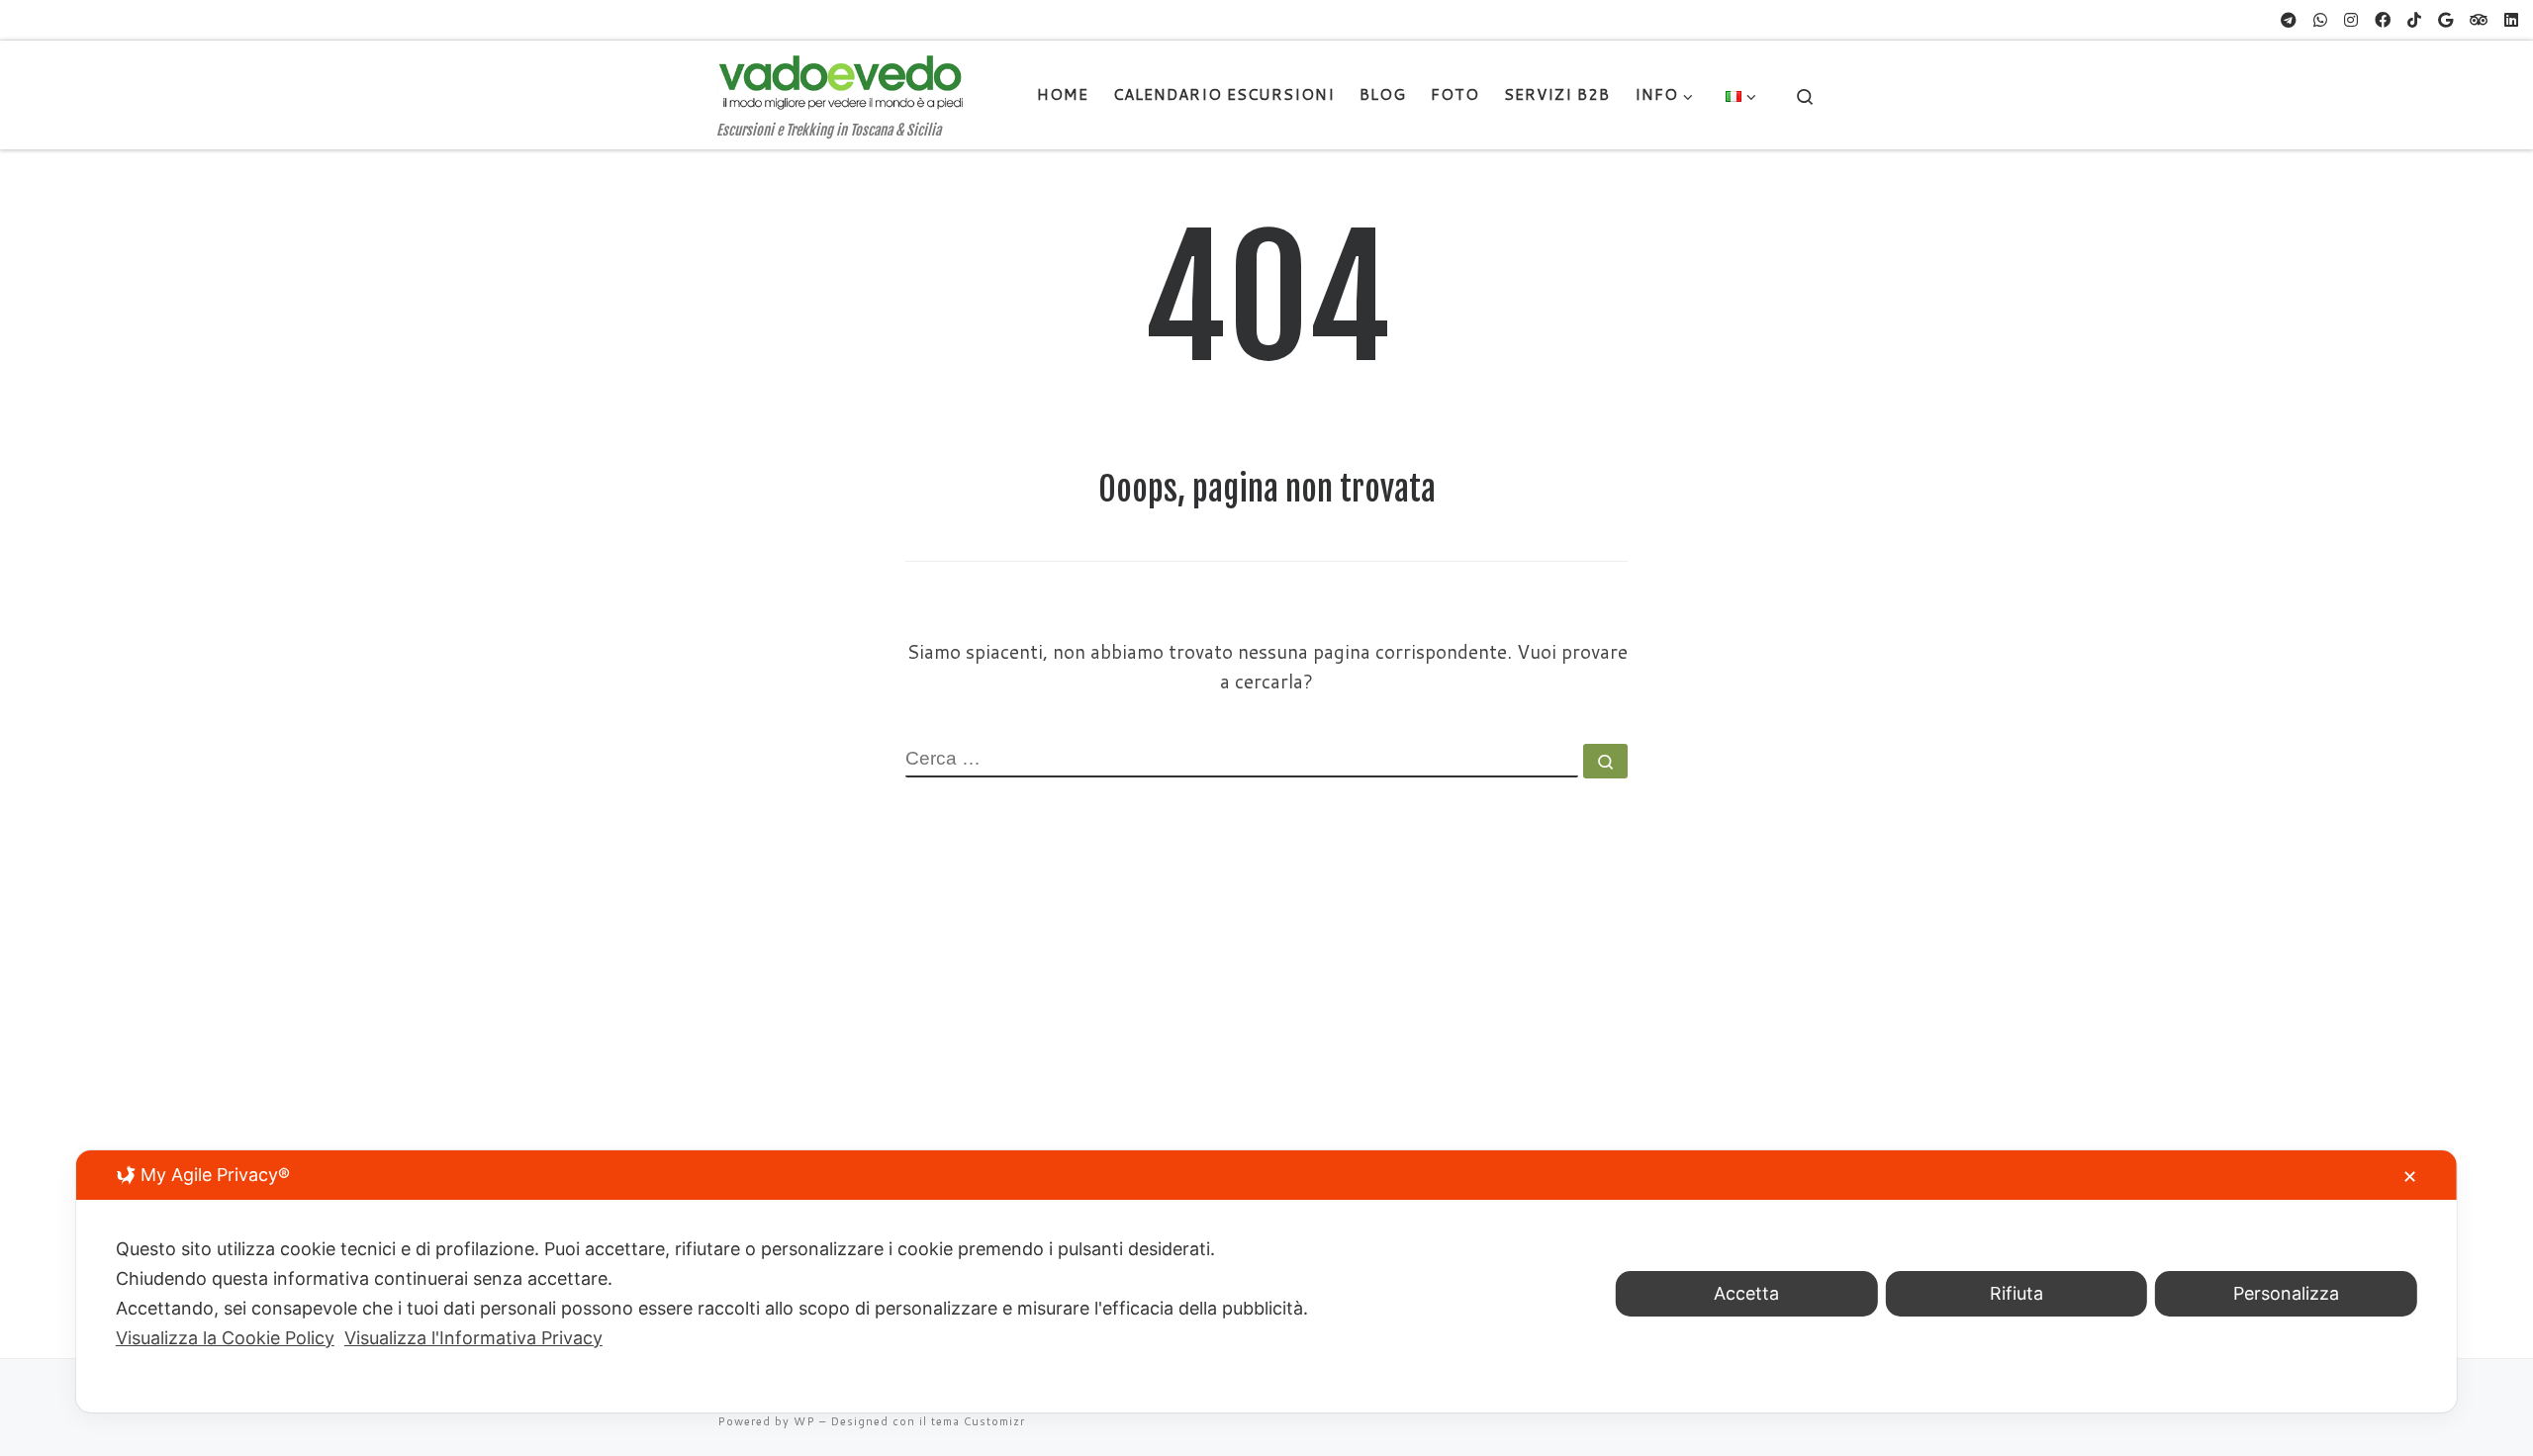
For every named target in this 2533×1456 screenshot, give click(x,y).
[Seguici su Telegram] (2289, 20)
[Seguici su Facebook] (2383, 20)
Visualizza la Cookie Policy (225, 1338)
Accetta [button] (1746, 1293)
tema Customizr (978, 1421)
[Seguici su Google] (2445, 20)
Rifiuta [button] (2017, 1293)
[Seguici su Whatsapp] (2320, 20)
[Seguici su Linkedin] (2511, 20)
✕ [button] (2410, 1177)
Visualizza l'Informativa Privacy (473, 1338)
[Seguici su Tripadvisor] (2479, 20)
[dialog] (1266, 1281)
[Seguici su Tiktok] (2414, 20)
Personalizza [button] (2286, 1293)
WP (804, 1421)
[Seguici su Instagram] (2351, 20)
